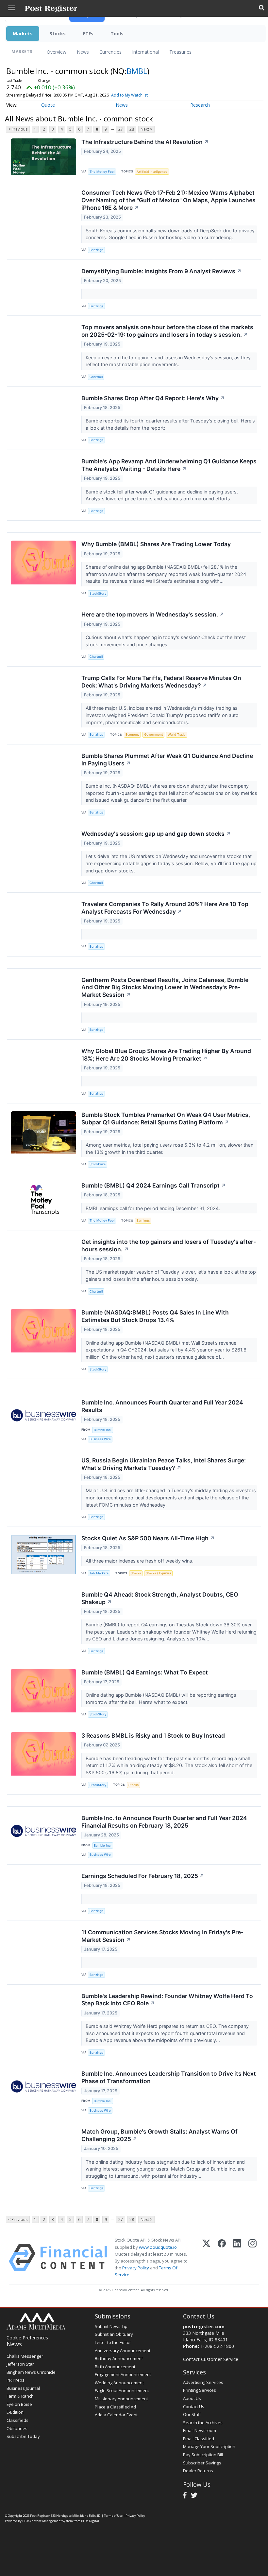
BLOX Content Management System (48, 2521)
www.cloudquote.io (158, 2247)
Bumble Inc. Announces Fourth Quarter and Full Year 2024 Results (162, 1406)
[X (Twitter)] (206, 2257)
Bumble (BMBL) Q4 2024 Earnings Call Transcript (154, 1185)
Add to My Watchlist (129, 95)
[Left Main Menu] (12, 8)
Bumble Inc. (103, 1430)
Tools (117, 34)
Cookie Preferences (27, 2338)
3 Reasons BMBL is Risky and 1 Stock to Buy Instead (153, 1735)
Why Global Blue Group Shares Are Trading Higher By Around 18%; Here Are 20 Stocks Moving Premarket (166, 1055)
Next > (146, 129)
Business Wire (100, 1439)
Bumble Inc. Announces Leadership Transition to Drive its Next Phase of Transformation (169, 2077)
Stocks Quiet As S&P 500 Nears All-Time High (148, 1538)
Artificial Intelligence (152, 172)
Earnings (143, 1220)
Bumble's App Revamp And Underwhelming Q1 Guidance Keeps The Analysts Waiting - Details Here (169, 465)
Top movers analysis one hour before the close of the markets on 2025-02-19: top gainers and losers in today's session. (167, 331)
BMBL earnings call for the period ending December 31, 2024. (153, 1208)
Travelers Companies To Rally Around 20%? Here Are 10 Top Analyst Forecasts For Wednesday (165, 908)
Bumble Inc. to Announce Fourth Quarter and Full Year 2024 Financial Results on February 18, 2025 (164, 1822)
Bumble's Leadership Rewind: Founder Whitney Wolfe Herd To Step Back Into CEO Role (167, 2000)
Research (200, 105)
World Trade (177, 734)
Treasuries (180, 52)
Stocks (58, 34)
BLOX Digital (90, 2521)
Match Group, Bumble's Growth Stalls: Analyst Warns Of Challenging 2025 (159, 2135)
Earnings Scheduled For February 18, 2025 (143, 1876)
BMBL (137, 71)
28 (132, 129)
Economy (132, 734)
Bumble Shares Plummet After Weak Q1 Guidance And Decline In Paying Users (167, 760)
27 (121, 129)
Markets (23, 34)
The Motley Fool (102, 172)
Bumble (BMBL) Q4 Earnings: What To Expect (145, 1672)
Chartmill (96, 377)
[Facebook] (222, 2257)
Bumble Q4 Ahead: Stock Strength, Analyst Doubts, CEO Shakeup (160, 1598)
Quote (48, 105)
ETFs (88, 34)
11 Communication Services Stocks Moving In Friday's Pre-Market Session (162, 1936)
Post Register (40, 2516)
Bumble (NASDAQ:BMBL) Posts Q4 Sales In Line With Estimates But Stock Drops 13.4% (155, 1316)
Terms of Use (113, 2516)
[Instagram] (252, 2257)
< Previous (18, 129)
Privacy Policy (136, 2268)
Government (154, 734)
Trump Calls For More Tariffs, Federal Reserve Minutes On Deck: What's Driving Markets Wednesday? (161, 682)
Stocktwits (98, 1164)
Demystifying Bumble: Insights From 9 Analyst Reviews (161, 271)
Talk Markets (99, 1573)
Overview (57, 52)
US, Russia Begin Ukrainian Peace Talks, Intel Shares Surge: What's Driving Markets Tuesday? (164, 1464)
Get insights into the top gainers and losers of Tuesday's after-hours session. (169, 1245)
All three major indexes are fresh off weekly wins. (140, 1561)
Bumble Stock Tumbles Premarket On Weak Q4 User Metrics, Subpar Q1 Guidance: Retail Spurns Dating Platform (166, 1118)
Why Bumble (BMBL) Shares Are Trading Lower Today (156, 544)
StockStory (98, 593)
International (145, 52)
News (83, 52)
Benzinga (96, 250)
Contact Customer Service (211, 2359)
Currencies (110, 52)
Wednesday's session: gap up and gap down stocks (156, 834)
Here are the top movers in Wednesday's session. (153, 614)
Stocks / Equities (159, 1573)
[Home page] (51, 8)
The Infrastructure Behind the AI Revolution (145, 142)
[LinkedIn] (237, 2257)
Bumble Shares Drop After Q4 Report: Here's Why (153, 398)
